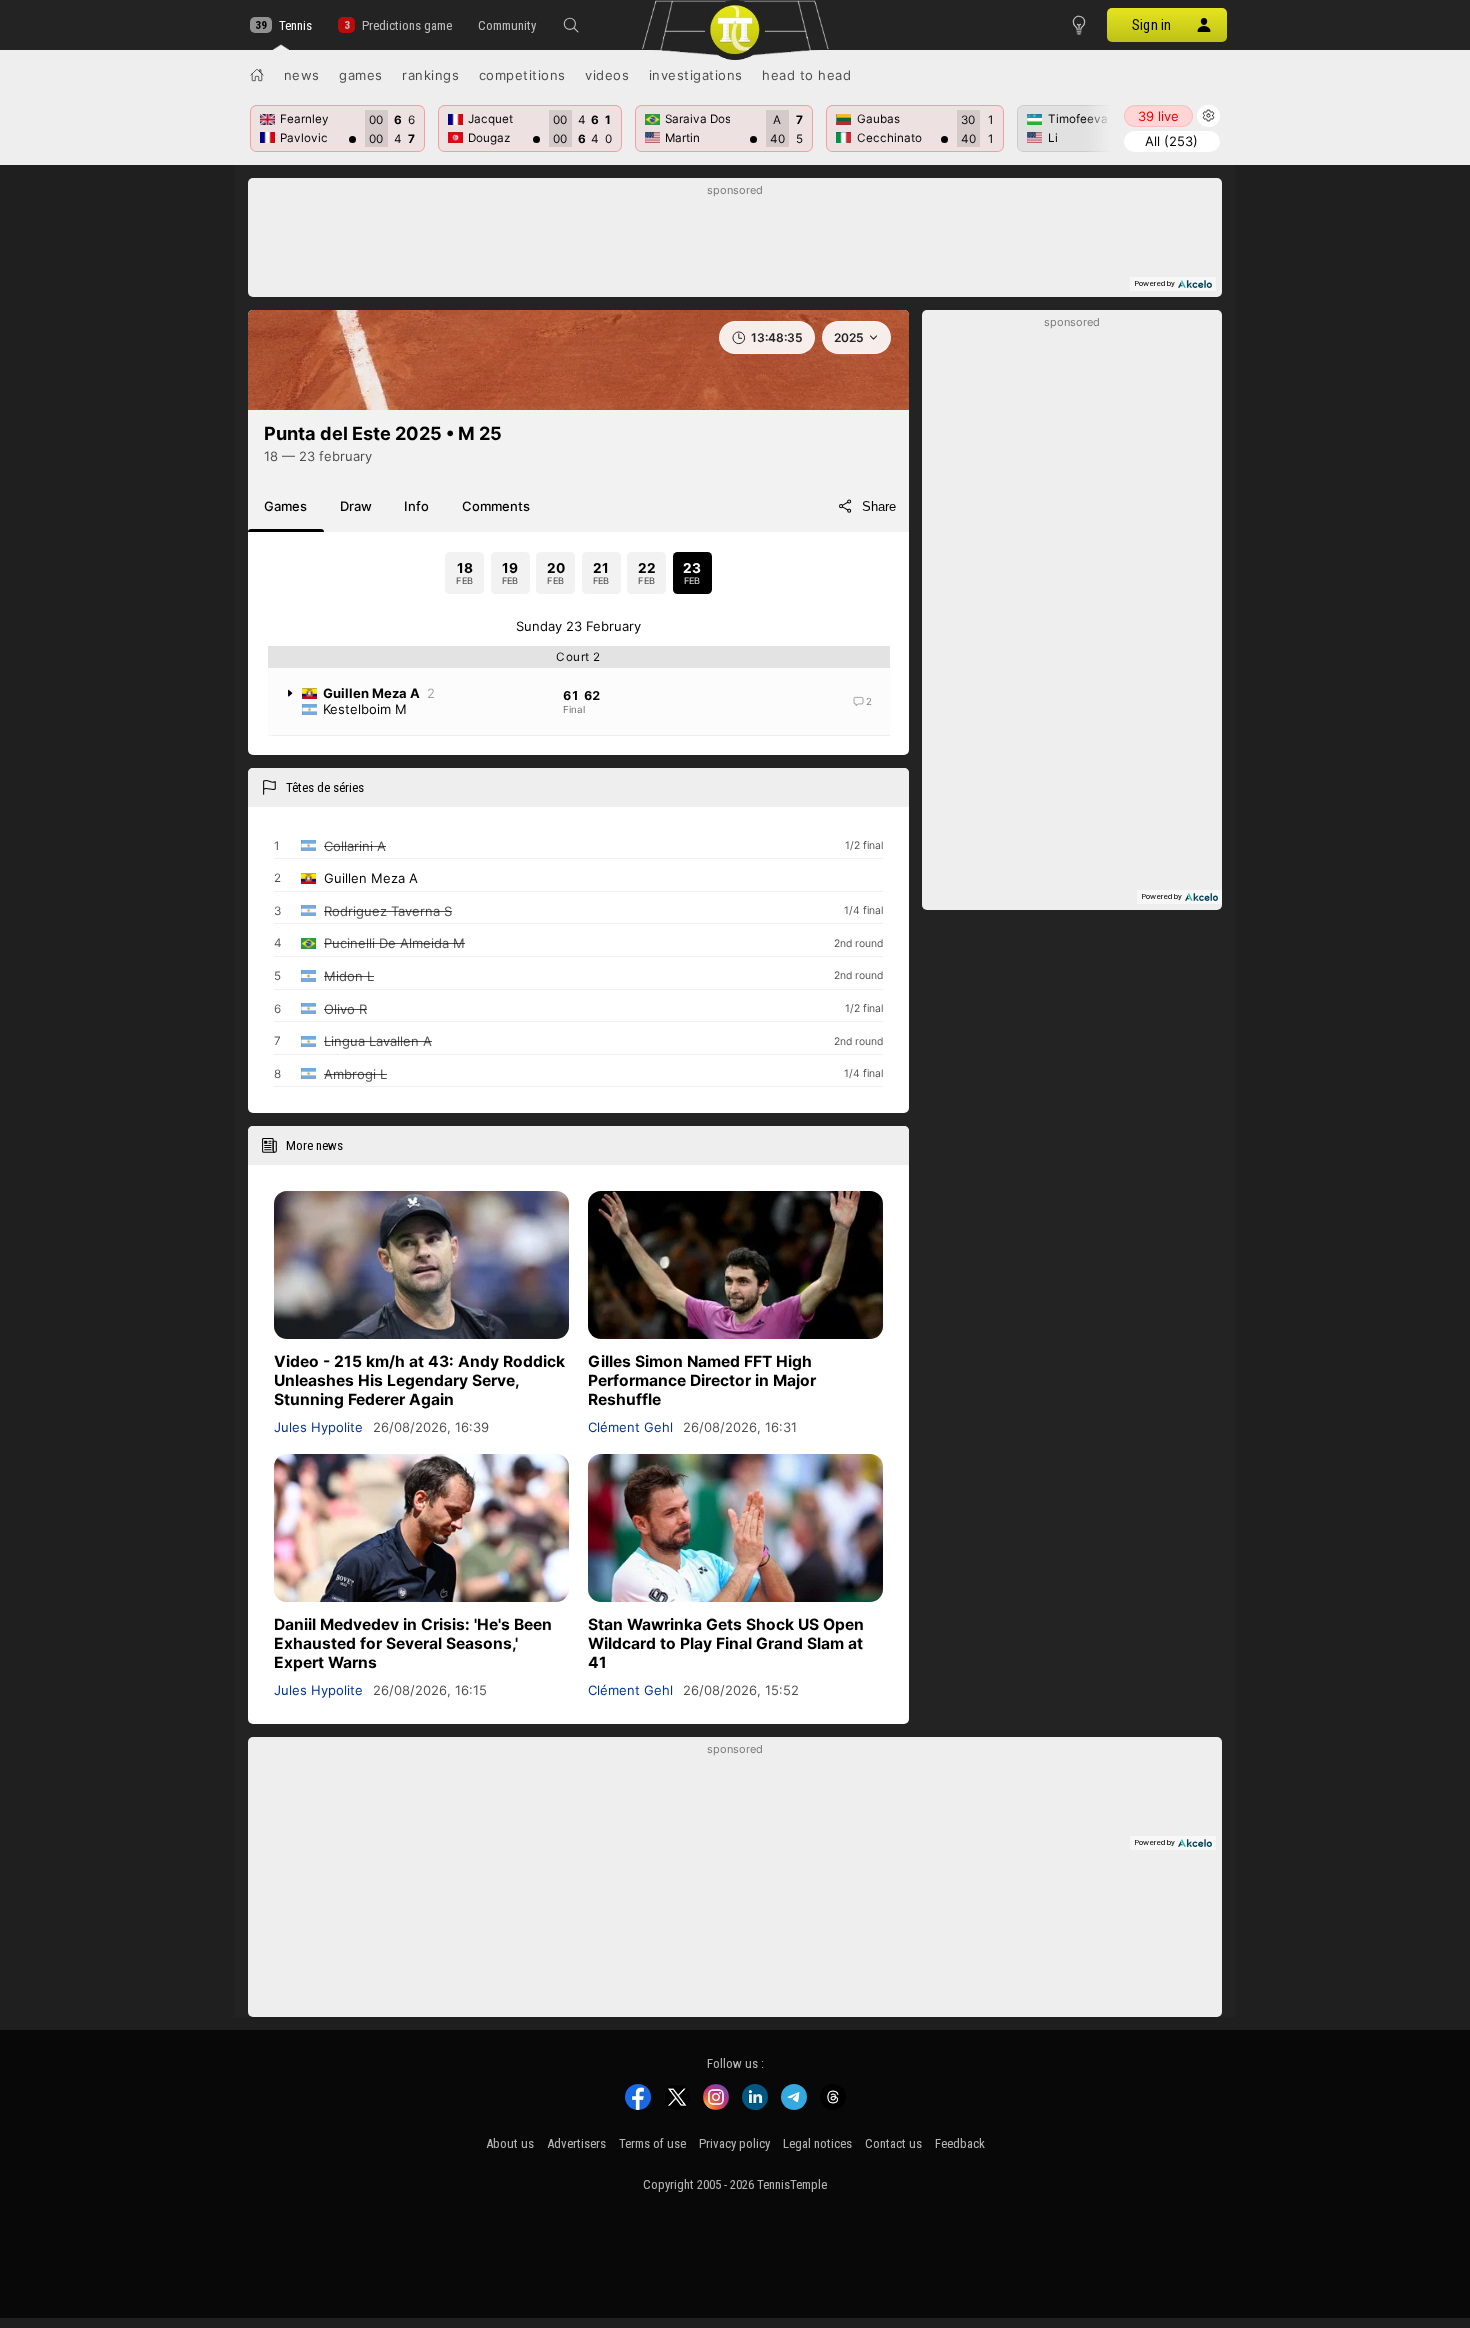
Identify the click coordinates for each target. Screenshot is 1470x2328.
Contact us (893, 2143)
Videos (607, 75)
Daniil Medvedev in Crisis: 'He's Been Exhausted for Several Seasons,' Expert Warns (413, 1643)
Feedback (960, 2143)
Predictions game (406, 25)
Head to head (806, 75)
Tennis (295, 25)
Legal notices (817, 2143)
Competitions (522, 75)
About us (510, 2143)
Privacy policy (734, 2143)
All (1171, 141)
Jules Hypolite (318, 1427)
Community (507, 25)
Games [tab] (285, 506)
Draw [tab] (356, 506)
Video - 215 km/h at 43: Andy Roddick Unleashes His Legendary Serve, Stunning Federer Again (419, 1380)
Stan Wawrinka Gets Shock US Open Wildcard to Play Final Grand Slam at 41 (726, 1643)
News (302, 75)
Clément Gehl (630, 1427)
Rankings (430, 75)
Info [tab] (416, 506)
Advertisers (576, 2143)
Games (361, 75)
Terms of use (652, 2143)
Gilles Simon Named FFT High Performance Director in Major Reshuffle (702, 1380)
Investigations (696, 75)
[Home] (257, 75)
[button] (571, 25)
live (1158, 116)
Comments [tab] (496, 506)
